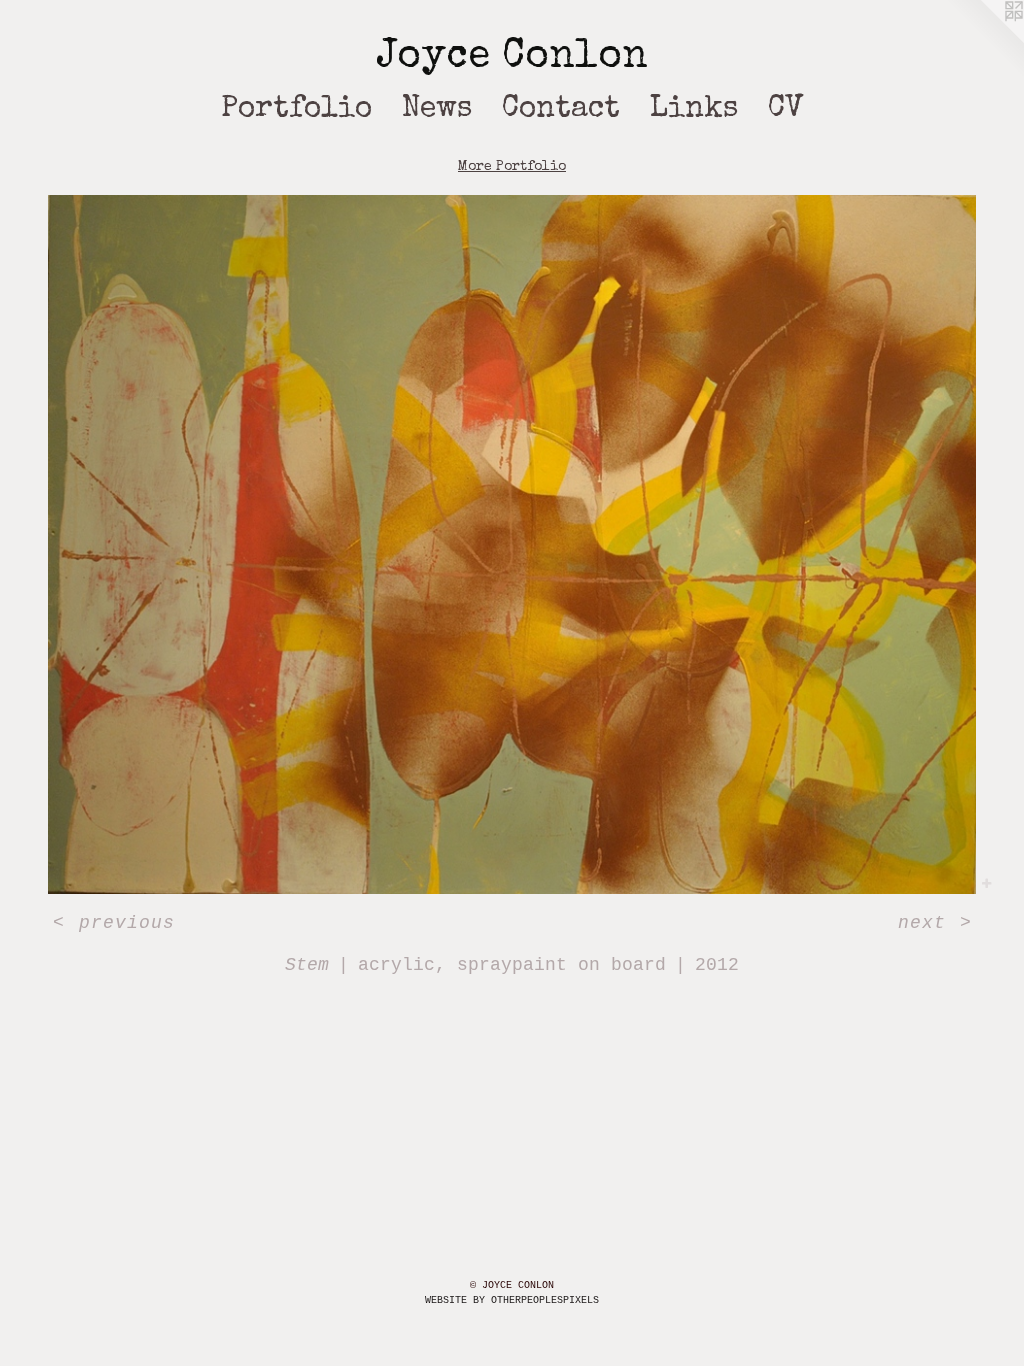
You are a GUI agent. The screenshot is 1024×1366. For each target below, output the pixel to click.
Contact (561, 110)
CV (786, 110)
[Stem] (512, 545)
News (437, 110)
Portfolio (296, 110)
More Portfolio (512, 167)
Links (694, 110)
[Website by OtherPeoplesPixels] (984, 40)
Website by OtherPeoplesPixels (512, 1300)
